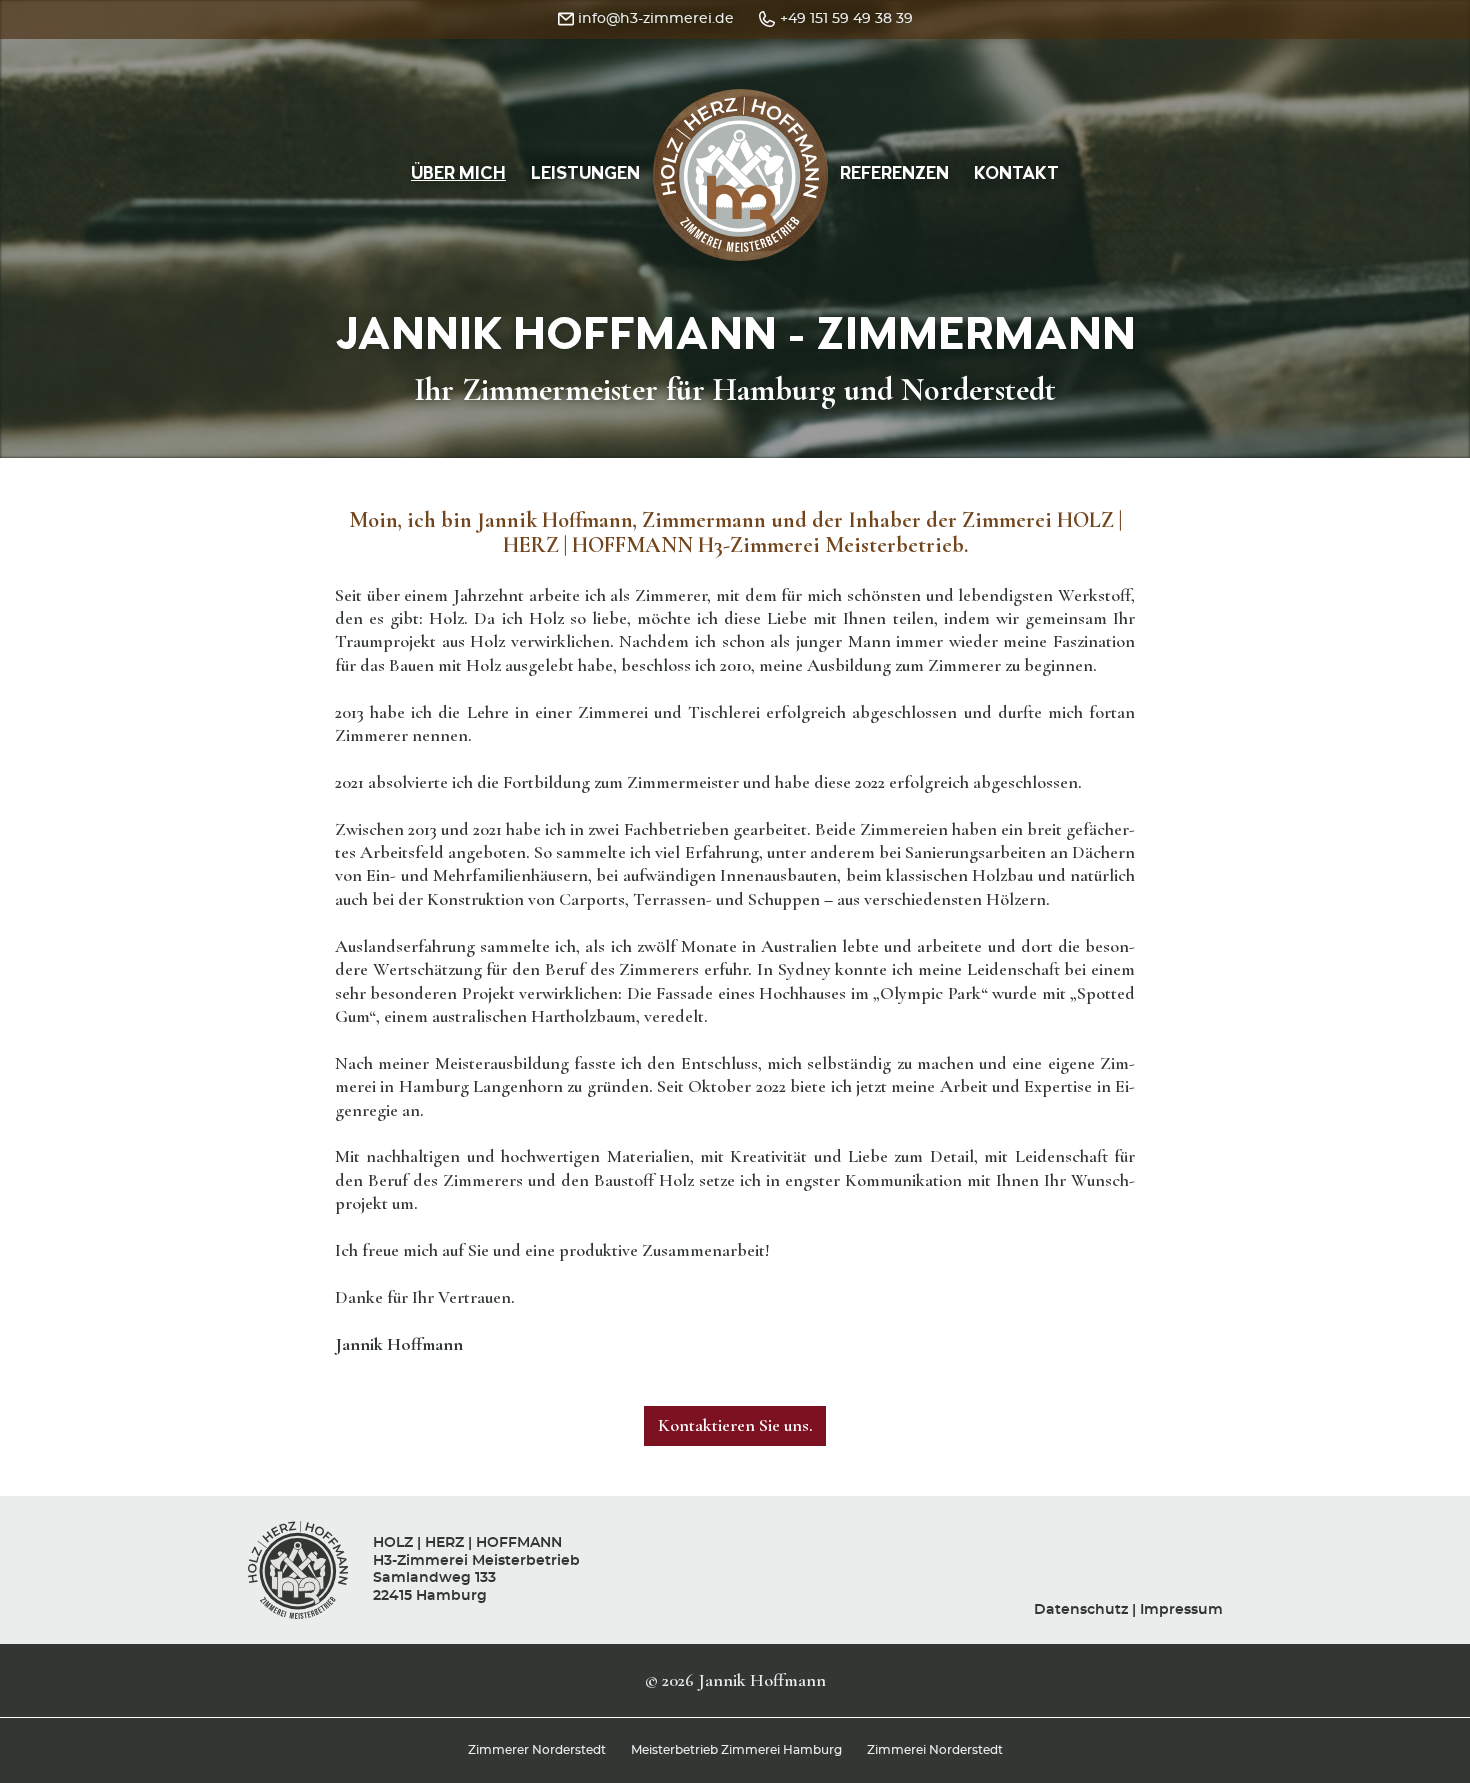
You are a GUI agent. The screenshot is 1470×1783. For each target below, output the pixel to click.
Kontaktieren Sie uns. (735, 1425)
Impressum (1181, 1610)
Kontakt (1016, 174)
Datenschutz (1081, 1610)
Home (740, 107)
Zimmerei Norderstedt (935, 1750)
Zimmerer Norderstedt (537, 1750)
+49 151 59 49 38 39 (846, 19)
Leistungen (585, 174)
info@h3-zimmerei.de (656, 19)
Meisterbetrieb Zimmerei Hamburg (736, 1750)
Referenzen (894, 174)
